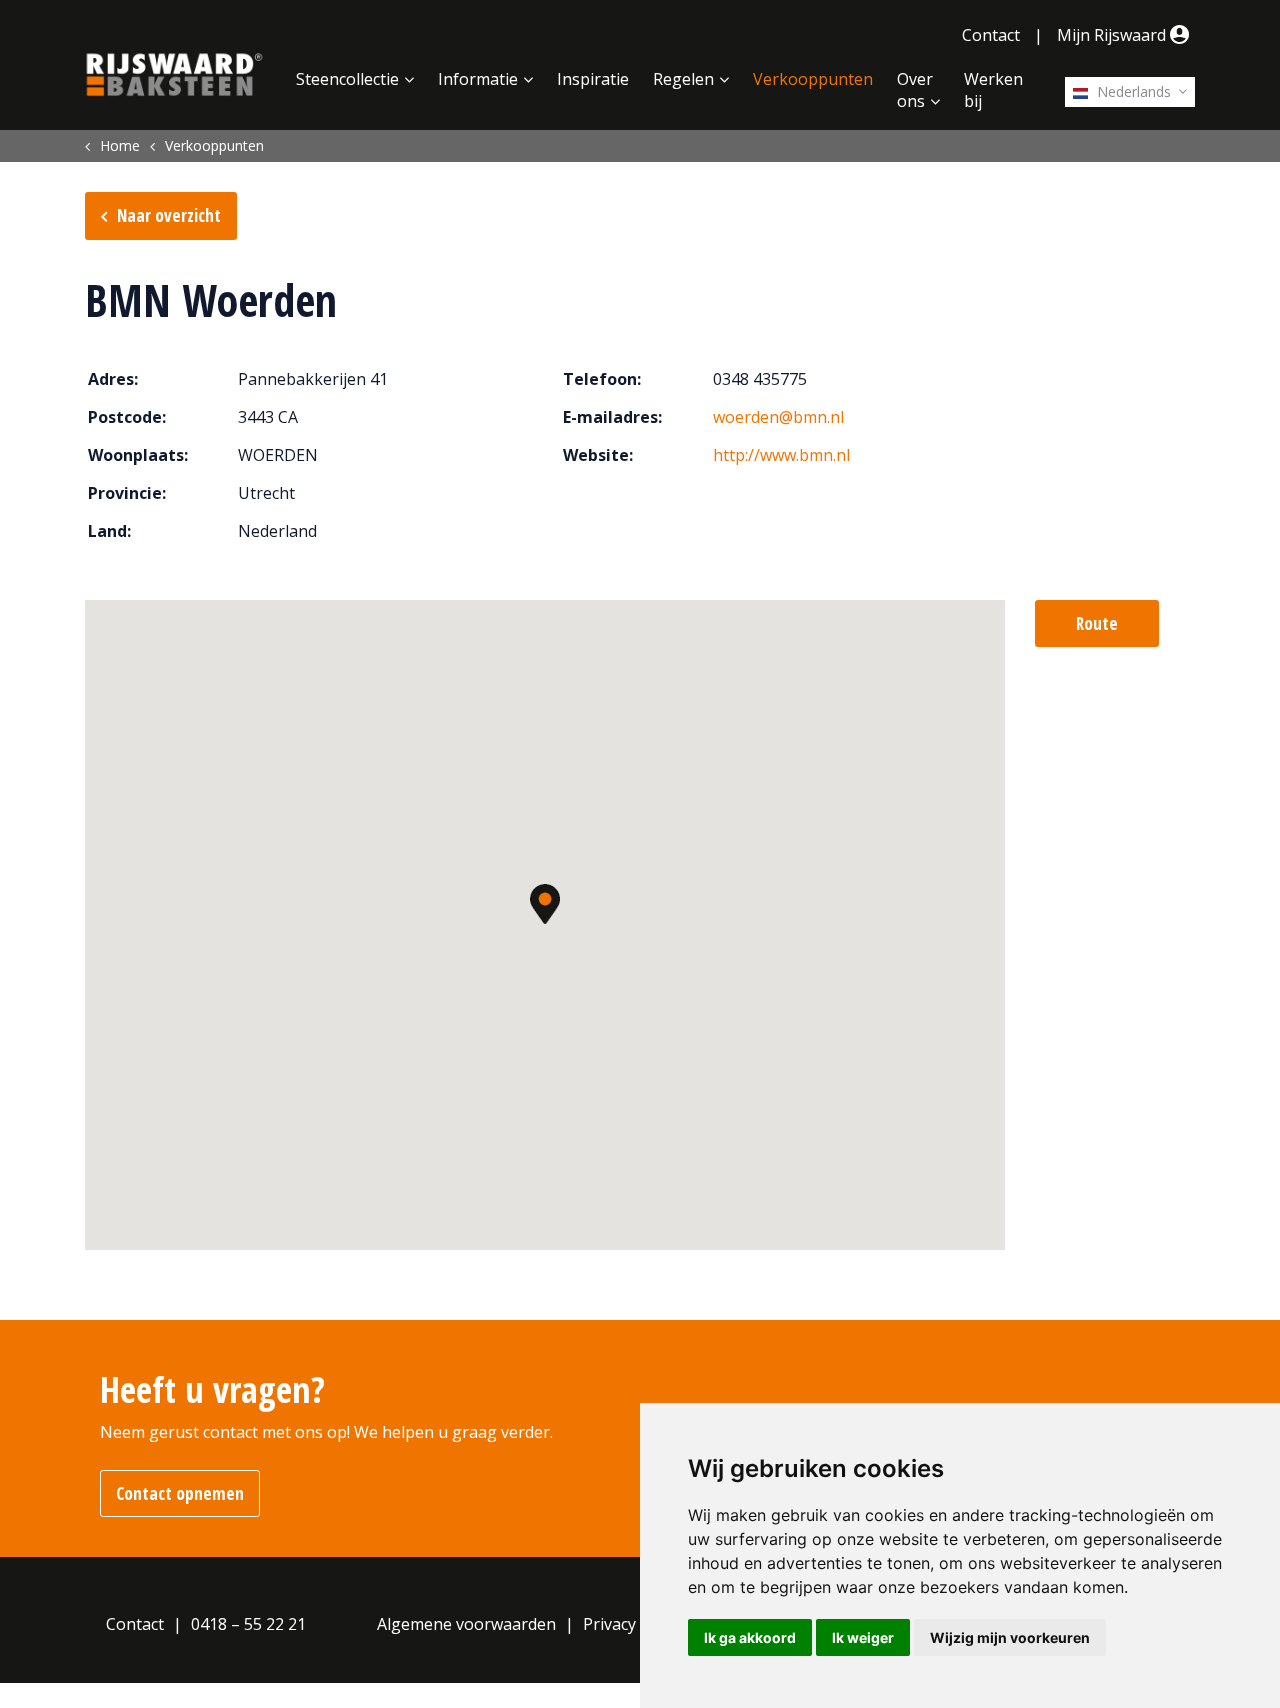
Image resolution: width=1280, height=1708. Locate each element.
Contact (991, 35)
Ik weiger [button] (863, 1637)
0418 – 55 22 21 (248, 1624)
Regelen (683, 79)
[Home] (174, 75)
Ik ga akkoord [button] (750, 1637)
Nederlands (1132, 91)
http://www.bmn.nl (781, 455)
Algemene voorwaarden (466, 1624)
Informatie (478, 79)
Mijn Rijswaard (1113, 35)
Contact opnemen (180, 1493)
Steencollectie (347, 79)
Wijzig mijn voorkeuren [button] (1010, 1637)
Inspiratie (593, 79)
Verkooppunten (813, 79)
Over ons (915, 90)
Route (1097, 623)
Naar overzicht (169, 215)
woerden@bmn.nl (778, 417)
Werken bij (993, 90)
